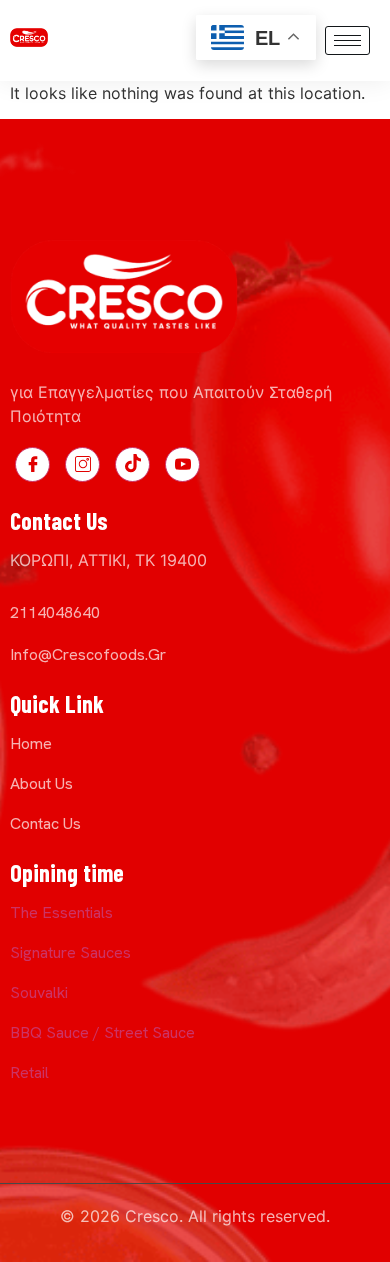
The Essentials (61, 912)
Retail (29, 1072)
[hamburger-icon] (347, 40)
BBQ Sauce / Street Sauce (102, 1032)
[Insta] (82, 464)
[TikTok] (132, 464)
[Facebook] (32, 464)
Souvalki (39, 992)
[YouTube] (182, 464)
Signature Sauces (70, 952)
